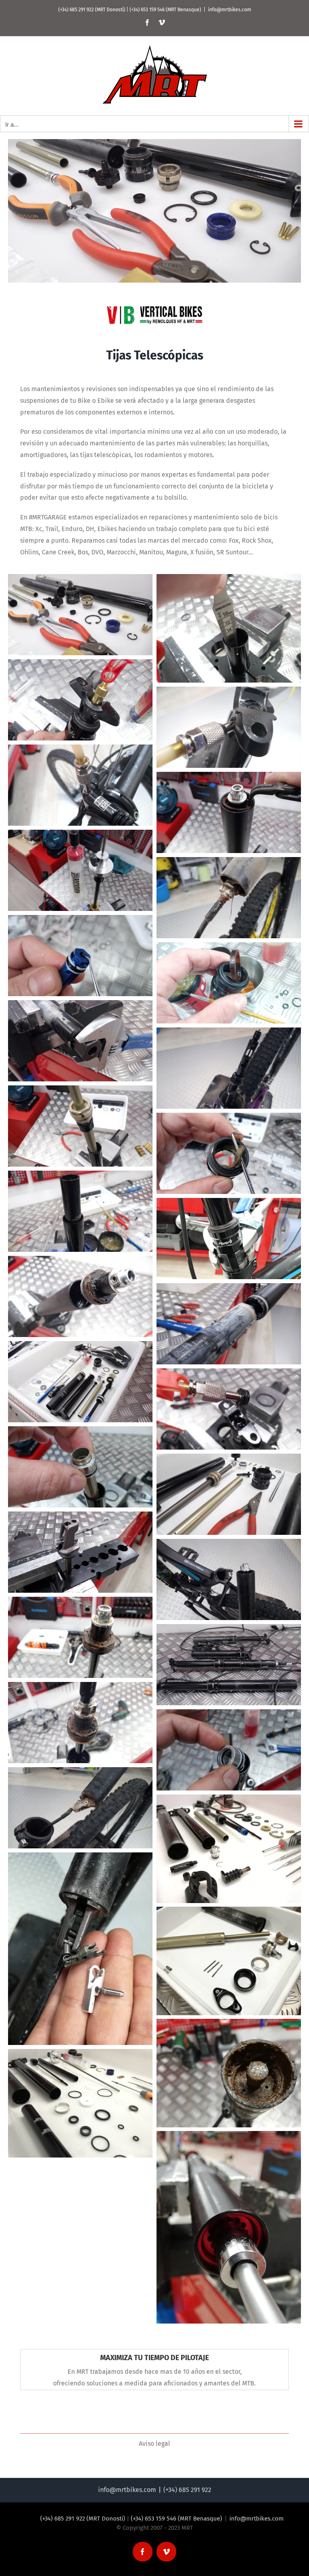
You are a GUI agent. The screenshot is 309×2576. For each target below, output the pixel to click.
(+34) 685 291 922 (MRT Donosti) (92, 10)
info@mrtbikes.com (230, 10)
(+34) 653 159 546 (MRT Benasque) (165, 10)
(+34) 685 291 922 (187, 2490)
